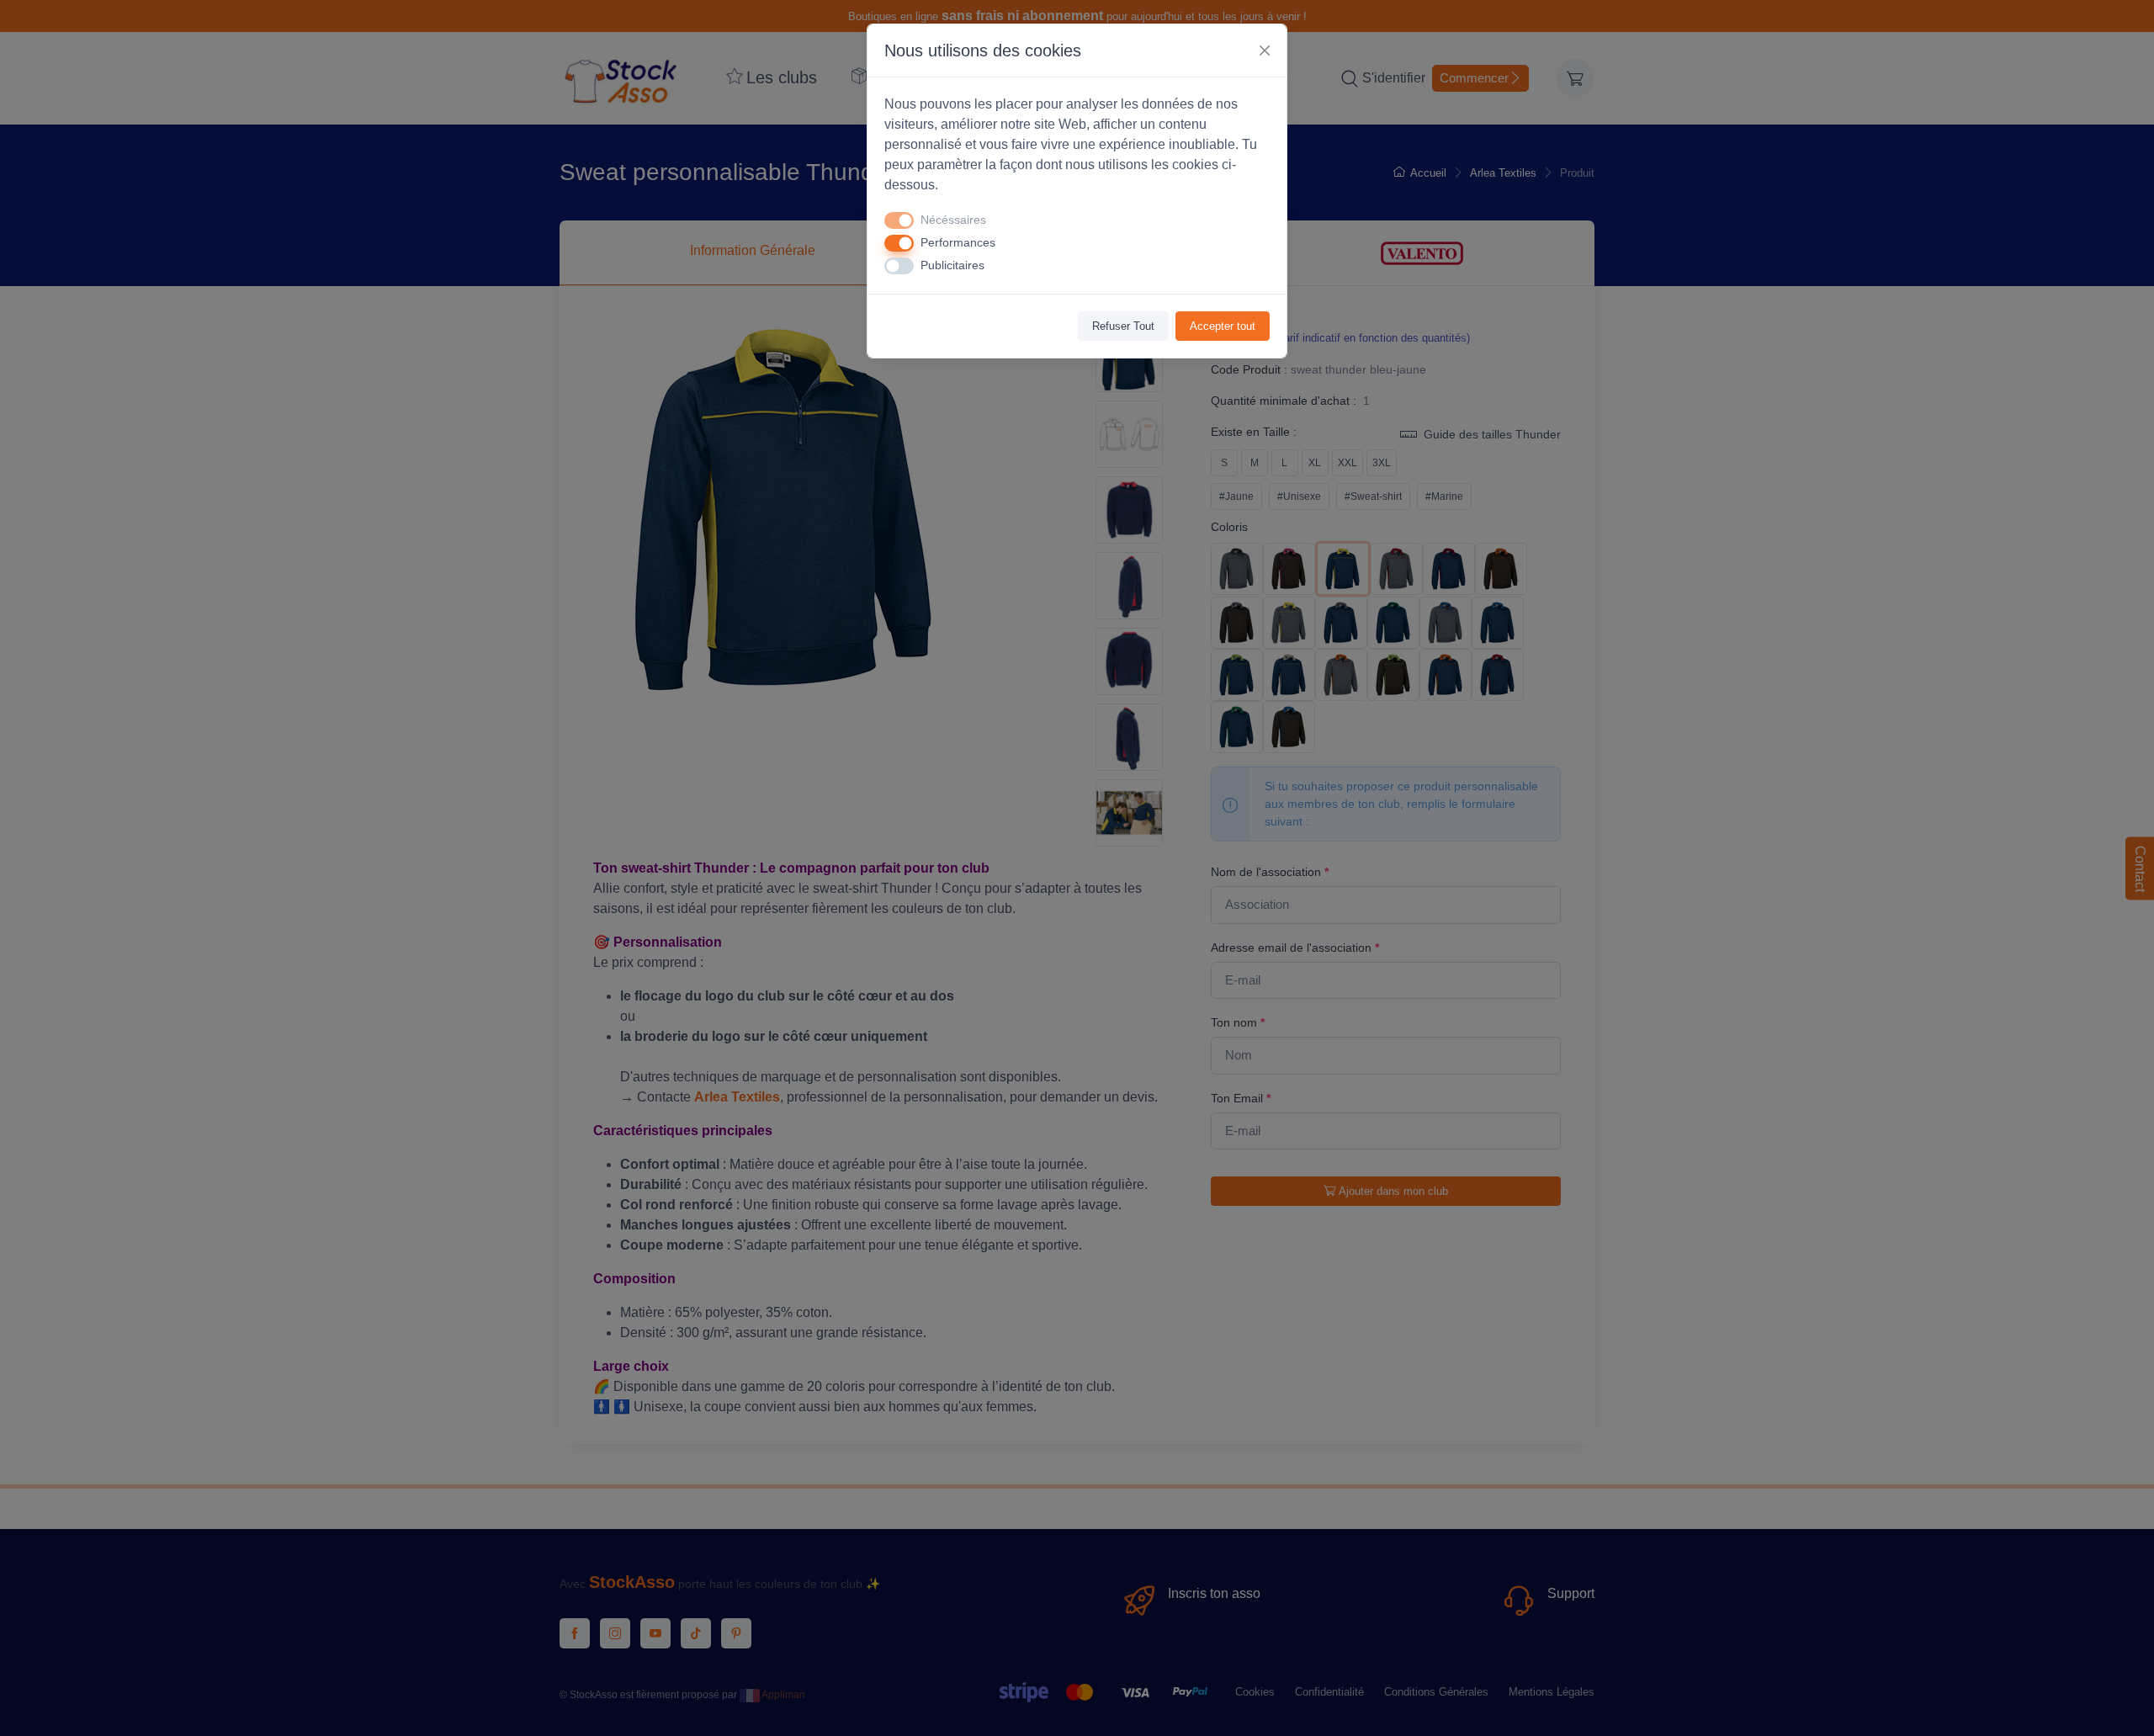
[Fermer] (1265, 50)
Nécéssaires (953, 220)
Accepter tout (1223, 326)
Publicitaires (952, 265)
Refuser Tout (1123, 326)
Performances (958, 242)
